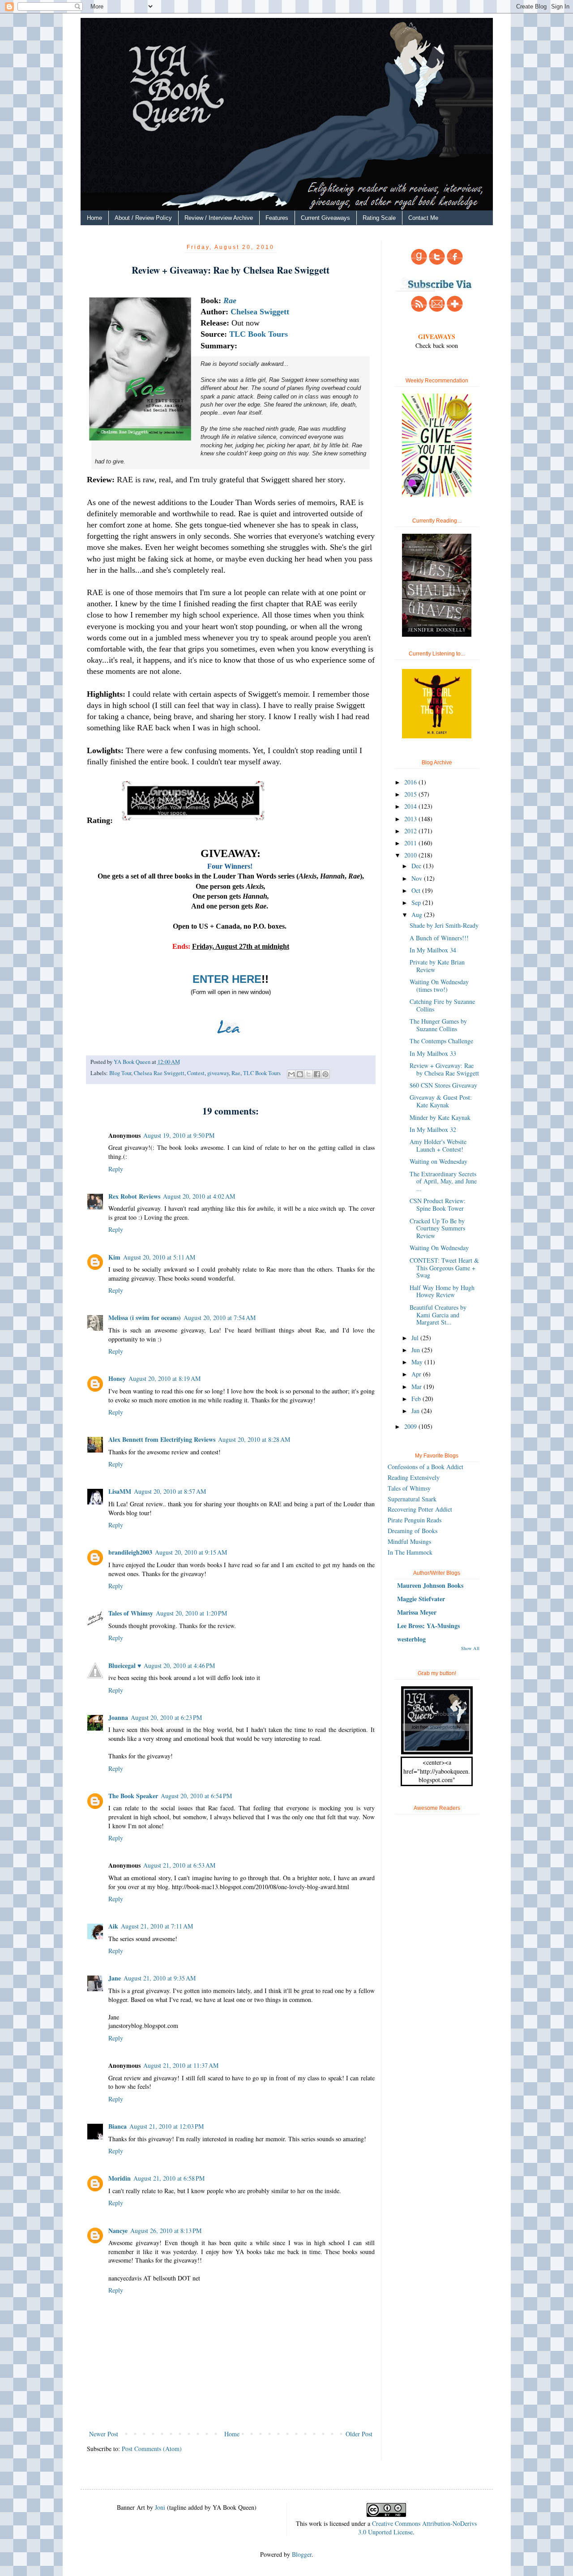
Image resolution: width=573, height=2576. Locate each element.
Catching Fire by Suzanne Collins (442, 1005)
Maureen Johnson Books (430, 1585)
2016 (411, 782)
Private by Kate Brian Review (437, 966)
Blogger (302, 2554)
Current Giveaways (325, 218)
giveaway (218, 1073)
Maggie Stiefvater (421, 1599)
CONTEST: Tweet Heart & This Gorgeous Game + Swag (444, 1268)
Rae (230, 300)
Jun (417, 1350)
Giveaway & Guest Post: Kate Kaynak (441, 1101)
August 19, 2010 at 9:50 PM (179, 1135)
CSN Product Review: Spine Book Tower (438, 1204)
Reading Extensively (414, 1477)
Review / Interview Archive (219, 218)
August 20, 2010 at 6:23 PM (166, 1717)
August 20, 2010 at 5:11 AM (159, 1257)
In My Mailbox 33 (433, 1053)
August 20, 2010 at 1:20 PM (191, 1613)
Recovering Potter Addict (420, 1509)
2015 (411, 794)
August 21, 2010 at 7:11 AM (157, 1926)
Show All (470, 1648)
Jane (115, 1978)
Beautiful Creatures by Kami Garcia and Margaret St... (438, 1315)
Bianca (118, 2126)
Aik (113, 1926)
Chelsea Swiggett (260, 312)
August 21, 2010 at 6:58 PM (169, 2178)
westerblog (411, 1639)
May (418, 1362)
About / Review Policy (143, 218)
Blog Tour (120, 1073)
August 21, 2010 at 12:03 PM (167, 2126)
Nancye (118, 2231)
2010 (411, 855)
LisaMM (120, 1491)
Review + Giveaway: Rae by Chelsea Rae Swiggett (444, 1069)
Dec (417, 866)
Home (94, 218)
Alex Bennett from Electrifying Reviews (162, 1439)
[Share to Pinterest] (325, 1074)
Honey (117, 1378)
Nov (418, 878)
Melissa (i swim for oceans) (145, 1318)
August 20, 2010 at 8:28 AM (254, 1439)
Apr (417, 1374)
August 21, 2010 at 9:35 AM (160, 1978)
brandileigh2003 (130, 1552)
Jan (416, 1411)
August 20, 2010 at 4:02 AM (199, 1196)
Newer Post (104, 2434)
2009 (411, 1426)
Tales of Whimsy (131, 1613)
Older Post (359, 2434)
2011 (411, 843)
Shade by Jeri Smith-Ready (444, 925)
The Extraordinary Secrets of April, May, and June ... (443, 1181)
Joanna (118, 1717)
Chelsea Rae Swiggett (159, 1073)
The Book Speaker (133, 1796)
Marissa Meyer (417, 1612)
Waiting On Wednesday (439, 1248)
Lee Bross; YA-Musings (428, 1626)
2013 (411, 819)
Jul (416, 1338)
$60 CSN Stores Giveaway (443, 1085)
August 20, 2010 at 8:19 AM (165, 1378)
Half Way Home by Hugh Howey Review (442, 1291)
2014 (411, 806)
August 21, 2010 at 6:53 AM (179, 1865)
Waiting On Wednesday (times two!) (439, 986)
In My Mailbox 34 (433, 950)
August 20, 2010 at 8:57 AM (170, 1491)
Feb (417, 1399)
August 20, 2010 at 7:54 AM (220, 1318)
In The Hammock (410, 1552)
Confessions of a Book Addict (425, 1467)
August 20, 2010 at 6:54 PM (196, 1796)
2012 (411, 831)
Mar (417, 1387)
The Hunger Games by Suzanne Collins (438, 1025)
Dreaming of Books (413, 1531)
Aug (418, 915)
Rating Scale (379, 218)
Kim (114, 1257)
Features (277, 218)
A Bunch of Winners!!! (439, 938)
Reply (116, 1169)
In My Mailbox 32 (433, 1129)
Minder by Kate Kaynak (440, 1117)
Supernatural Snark (412, 1499)
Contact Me (423, 218)
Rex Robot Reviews (134, 1196)
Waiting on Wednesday (438, 1161)
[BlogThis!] (300, 1074)
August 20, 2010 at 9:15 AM (191, 1552)
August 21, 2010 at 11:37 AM (181, 2065)
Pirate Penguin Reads (415, 1520)
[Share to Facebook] (317, 1074)
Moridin (120, 2178)
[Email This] (291, 1074)
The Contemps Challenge (441, 1041)
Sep (417, 902)
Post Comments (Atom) (152, 2449)
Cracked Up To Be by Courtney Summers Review (437, 1228)
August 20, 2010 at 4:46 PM (179, 1665)
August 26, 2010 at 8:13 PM (166, 2231)
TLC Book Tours (262, 1073)
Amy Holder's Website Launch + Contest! (438, 1145)
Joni (160, 2507)
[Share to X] (308, 1074)
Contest (196, 1073)
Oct (417, 890)
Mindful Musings (409, 1541)
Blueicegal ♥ (125, 1665)
